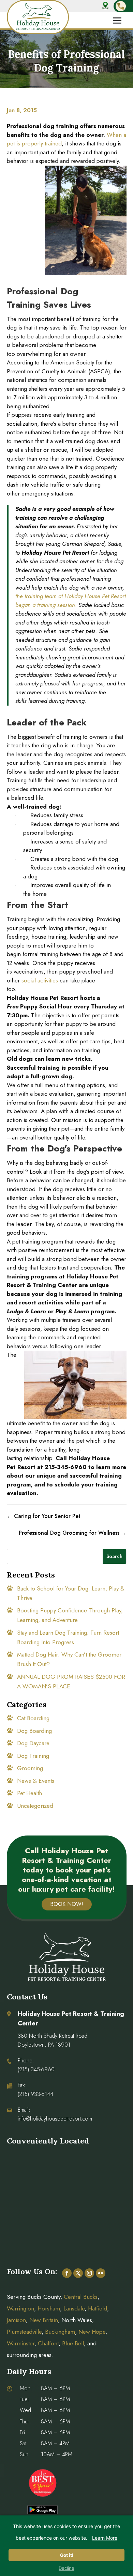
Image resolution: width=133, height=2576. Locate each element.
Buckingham (60, 2332)
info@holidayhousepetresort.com (55, 2119)
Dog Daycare (33, 1743)
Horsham (49, 2308)
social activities (40, 980)
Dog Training (33, 1756)
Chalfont (48, 2343)
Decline (66, 2568)
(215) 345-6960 (36, 2069)
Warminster (21, 2343)
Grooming (30, 1768)
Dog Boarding (34, 1731)
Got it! (67, 2555)
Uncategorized (35, 1806)
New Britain (44, 2320)
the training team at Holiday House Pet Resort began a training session (71, 601)
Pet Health (29, 1793)
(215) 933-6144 (35, 2094)
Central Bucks (81, 2297)
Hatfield (98, 2308)
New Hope (91, 2332)
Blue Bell (73, 2343)
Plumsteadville (24, 2332)
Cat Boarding (33, 1718)
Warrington (20, 2308)
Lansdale (74, 2308)
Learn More (105, 2538)
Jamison (16, 2320)
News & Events (36, 1781)
